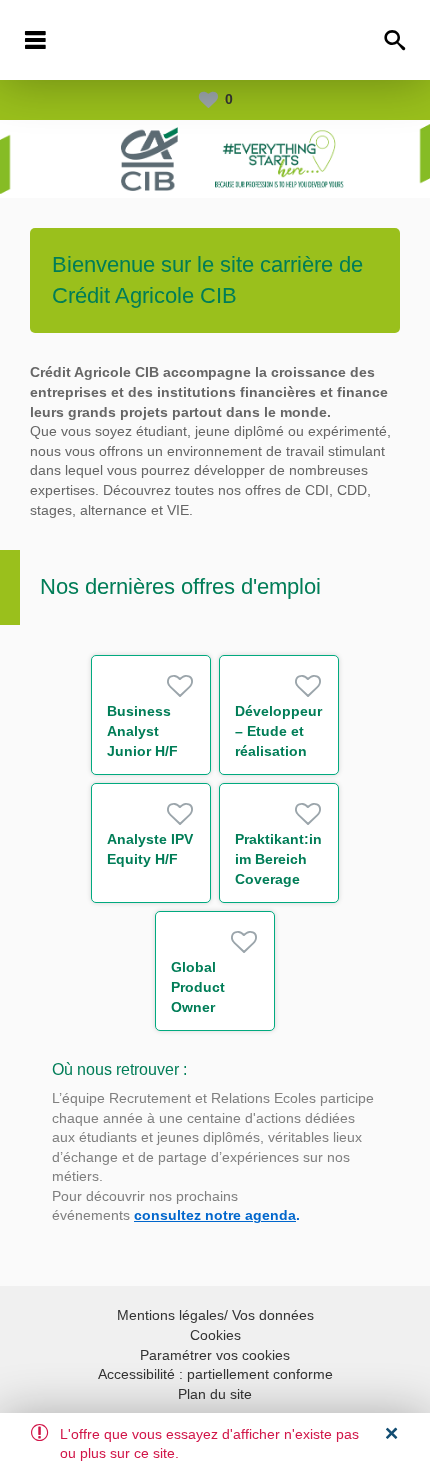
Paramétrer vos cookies (215, 1355)
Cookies (215, 1335)
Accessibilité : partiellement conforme (215, 1374)
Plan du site (215, 1394)
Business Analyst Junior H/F (142, 731)
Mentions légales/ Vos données (215, 1315)
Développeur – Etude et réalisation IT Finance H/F (278, 751)
